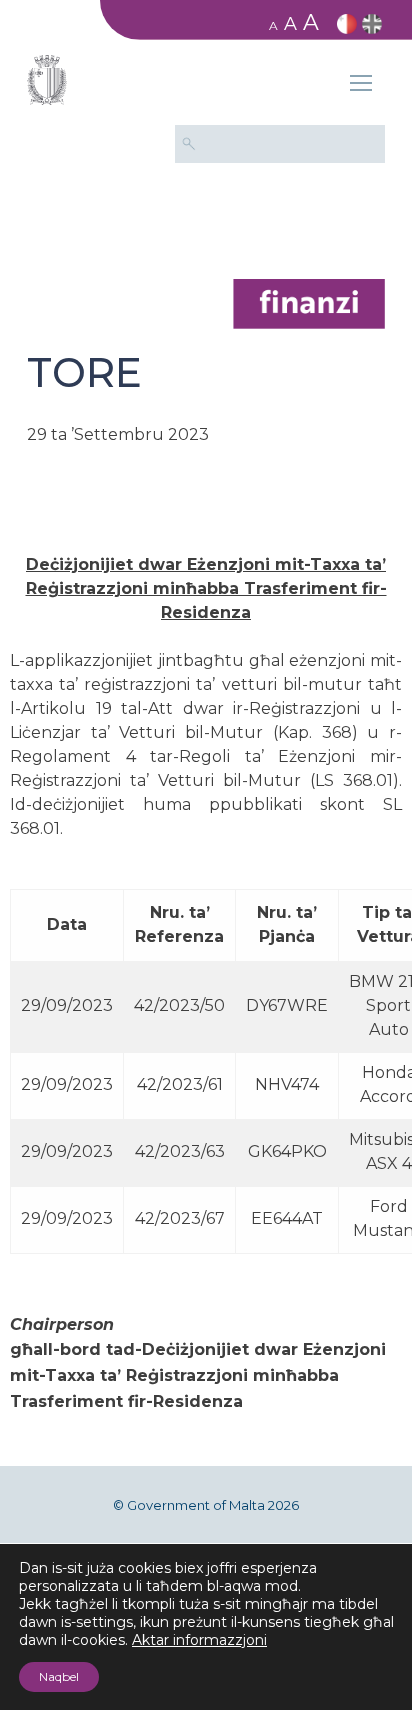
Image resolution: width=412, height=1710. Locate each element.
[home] (309, 302)
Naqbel (59, 1676)
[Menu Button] (361, 86)
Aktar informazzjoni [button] (199, 1640)
